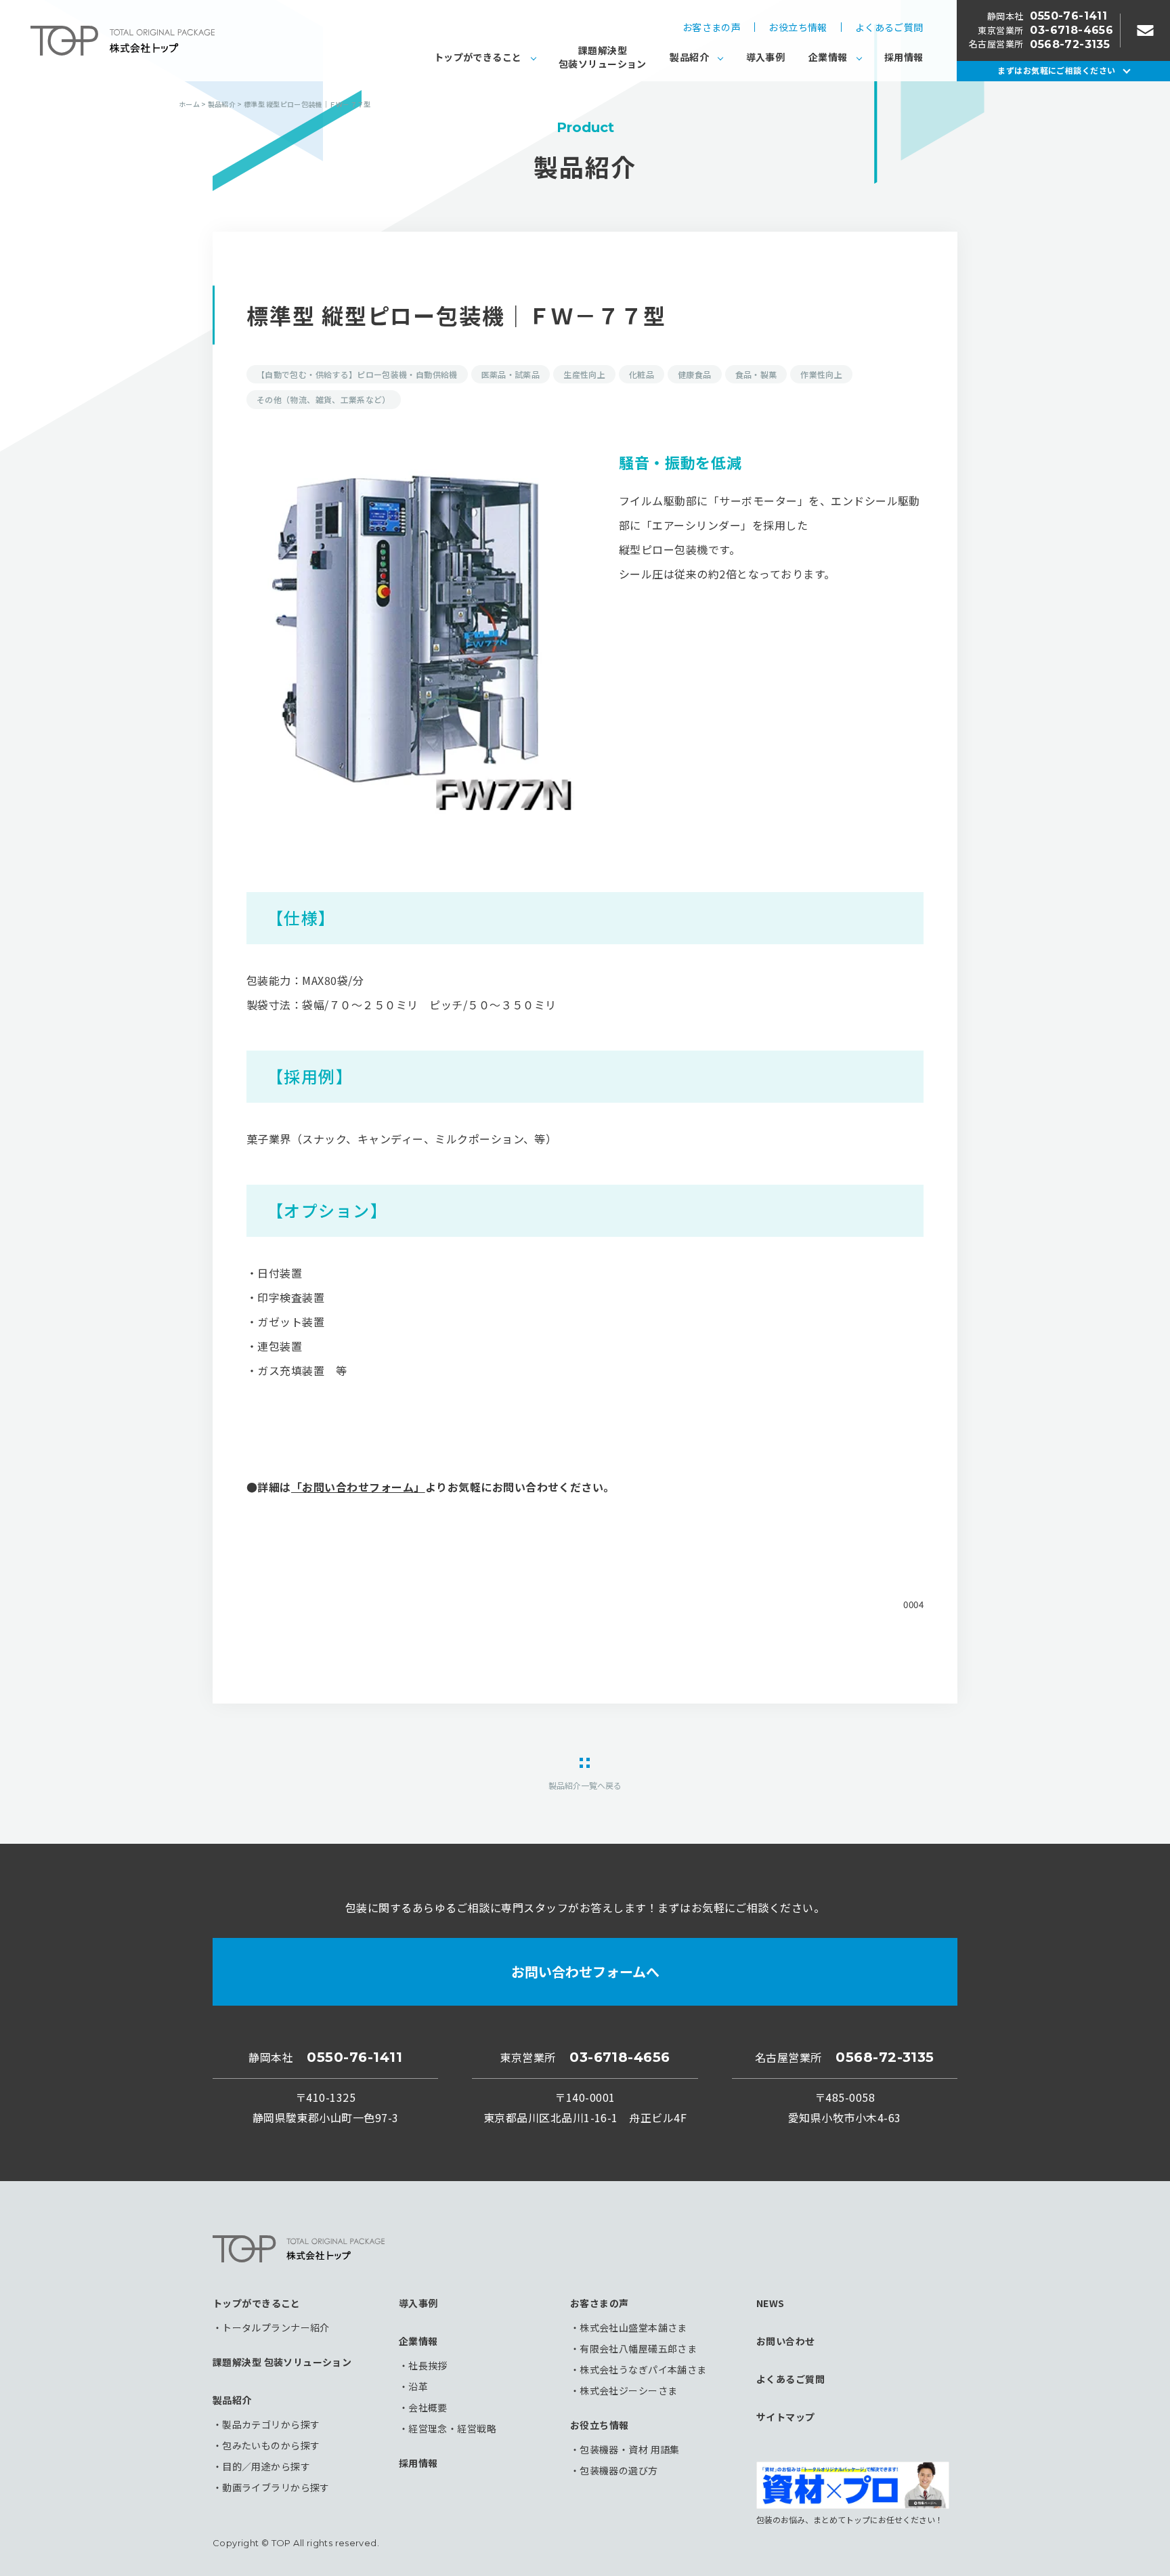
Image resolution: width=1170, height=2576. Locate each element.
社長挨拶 (428, 2365)
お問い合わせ (786, 2341)
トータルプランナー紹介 (276, 2327)
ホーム (189, 104)
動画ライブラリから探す (276, 2487)
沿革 (418, 2386)
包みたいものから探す (271, 2445)
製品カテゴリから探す (271, 2424)
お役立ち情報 (798, 27)
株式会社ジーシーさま (628, 2390)
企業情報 (828, 57)
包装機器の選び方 (619, 2470)
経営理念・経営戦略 (452, 2428)
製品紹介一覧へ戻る (585, 1785)
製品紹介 (689, 57)
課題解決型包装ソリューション (603, 57)
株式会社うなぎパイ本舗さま (643, 2369)
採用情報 (904, 57)
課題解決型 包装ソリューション (282, 2362)
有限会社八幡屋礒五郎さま (638, 2348)
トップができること (478, 57)
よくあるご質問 (889, 27)
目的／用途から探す (266, 2466)
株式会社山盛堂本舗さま (633, 2327)
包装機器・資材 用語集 (630, 2449)
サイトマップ (786, 2417)
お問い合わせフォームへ (585, 1971)
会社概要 (428, 2407)
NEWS (771, 2303)
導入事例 (766, 57)
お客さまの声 (712, 27)
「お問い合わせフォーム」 (358, 1487)
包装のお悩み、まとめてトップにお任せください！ (850, 2519)
